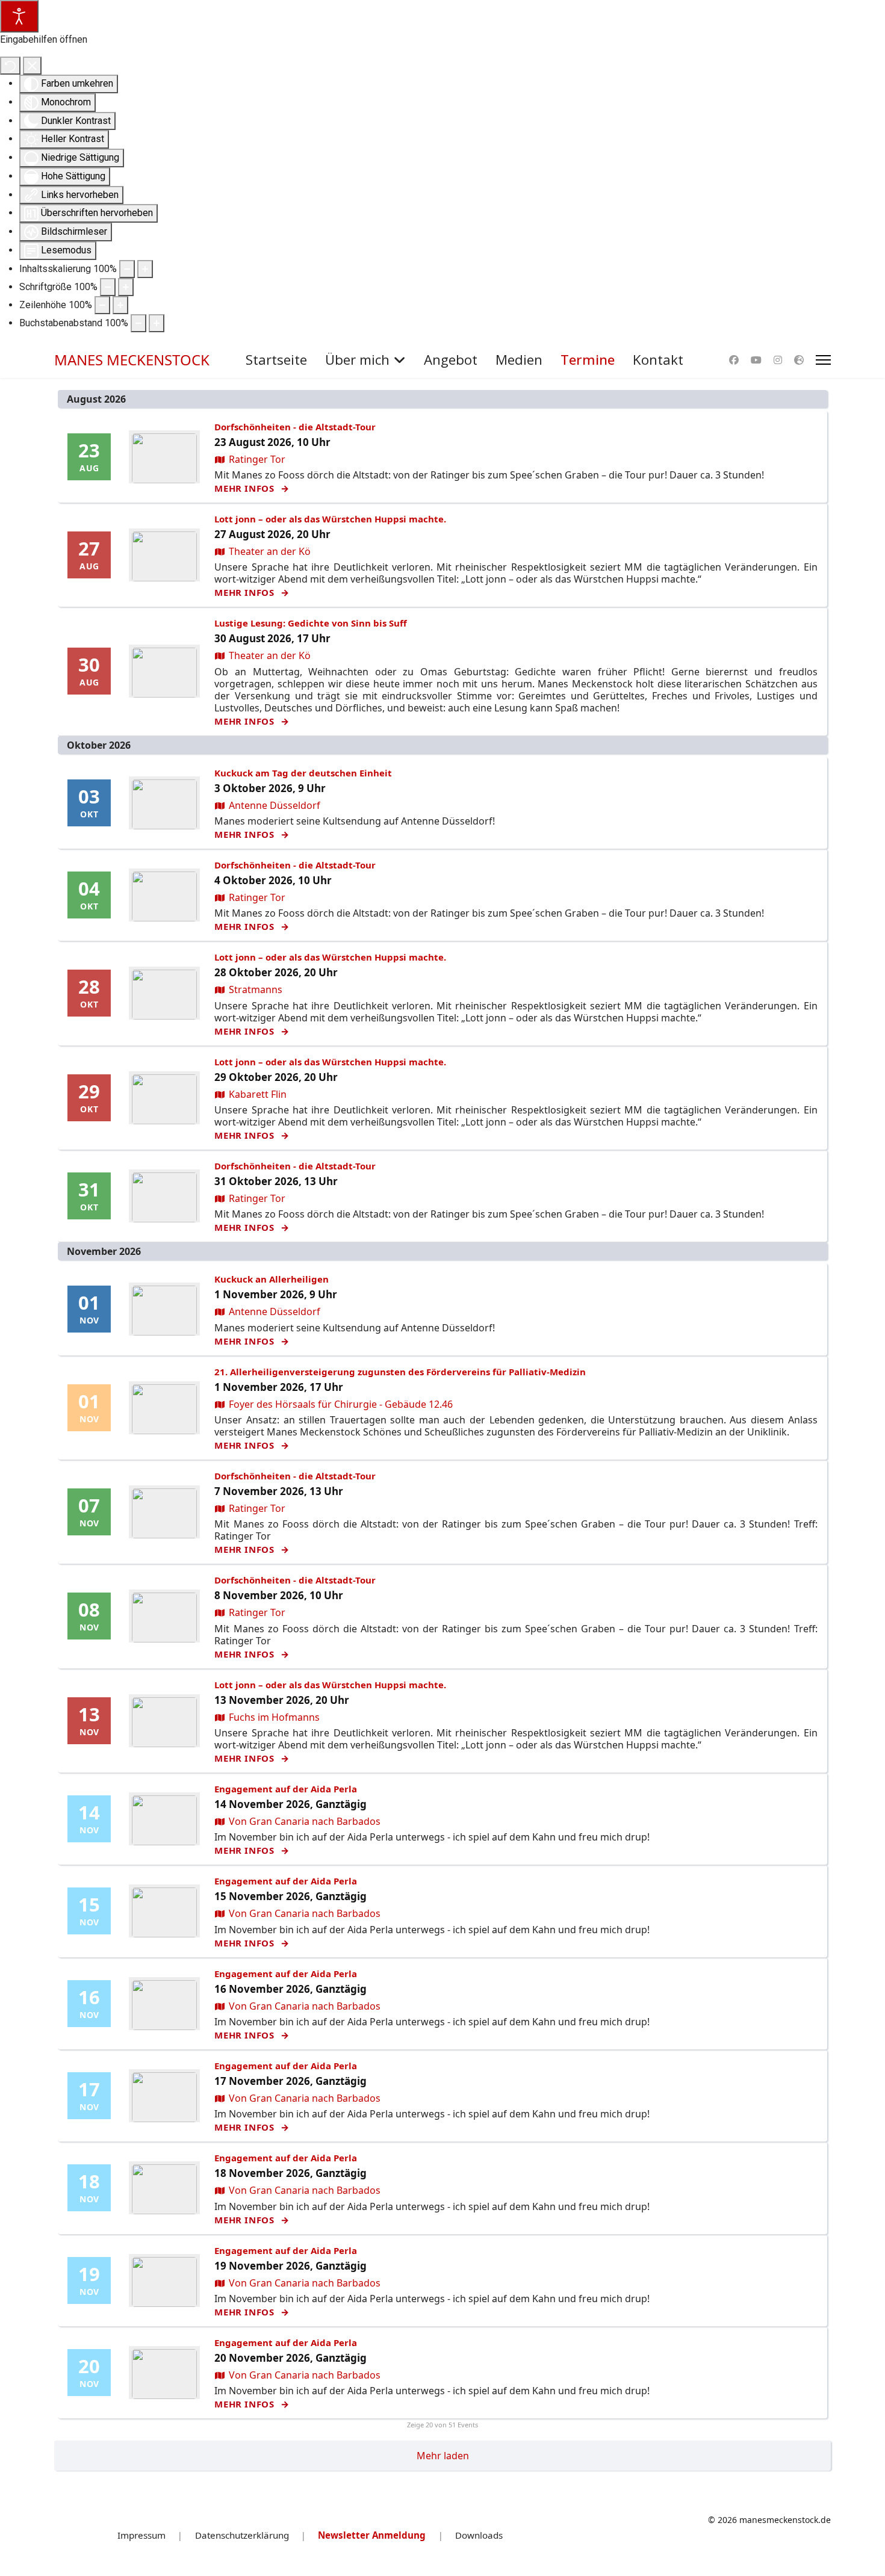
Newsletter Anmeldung (372, 2535)
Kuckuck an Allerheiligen (272, 1279)
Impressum (141, 2535)
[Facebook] (734, 360)
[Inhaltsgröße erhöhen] (145, 269)
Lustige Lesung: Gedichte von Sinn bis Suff (311, 623)
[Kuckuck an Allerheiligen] (164, 1311)
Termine (588, 360)
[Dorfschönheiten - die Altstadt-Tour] (164, 458)
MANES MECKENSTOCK (132, 360)
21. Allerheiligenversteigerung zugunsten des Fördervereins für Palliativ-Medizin (400, 1372)
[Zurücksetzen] (10, 66)
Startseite (276, 360)
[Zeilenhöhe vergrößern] (120, 305)
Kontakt (658, 360)
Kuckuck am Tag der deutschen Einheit (303, 773)
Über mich (357, 360)
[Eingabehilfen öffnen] (19, 16)
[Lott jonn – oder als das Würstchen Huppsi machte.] (164, 556)
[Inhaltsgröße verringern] (127, 269)
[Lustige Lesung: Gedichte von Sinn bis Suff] (164, 673)
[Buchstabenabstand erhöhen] (157, 323)
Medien (519, 360)
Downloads (479, 2535)
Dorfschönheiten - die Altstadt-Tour (295, 427)
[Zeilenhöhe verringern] (102, 305)
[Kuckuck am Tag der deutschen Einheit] (164, 804)
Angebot (451, 360)
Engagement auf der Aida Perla (286, 1789)
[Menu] (823, 360)
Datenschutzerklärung (242, 2535)
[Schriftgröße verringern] (108, 287)
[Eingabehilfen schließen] (32, 66)
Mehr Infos (246, 488)
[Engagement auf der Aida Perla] (164, 1820)
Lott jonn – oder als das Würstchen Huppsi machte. (330, 519)
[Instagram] (778, 360)
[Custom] (799, 360)
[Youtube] (756, 360)
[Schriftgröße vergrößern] (126, 287)
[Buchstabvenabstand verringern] (138, 323)
